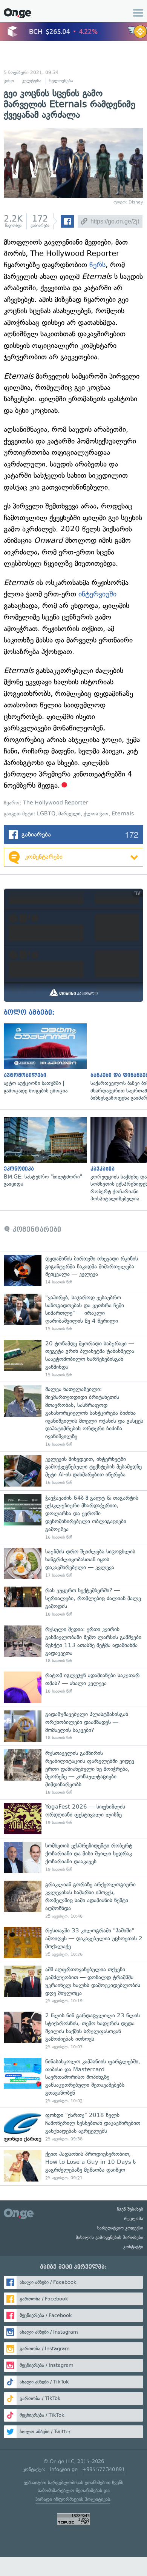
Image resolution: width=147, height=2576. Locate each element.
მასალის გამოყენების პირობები (109, 2237)
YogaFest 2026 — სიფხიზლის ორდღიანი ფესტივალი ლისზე (73, 1819)
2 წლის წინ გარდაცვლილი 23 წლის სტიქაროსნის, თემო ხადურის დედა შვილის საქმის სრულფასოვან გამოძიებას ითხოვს (73, 2031)
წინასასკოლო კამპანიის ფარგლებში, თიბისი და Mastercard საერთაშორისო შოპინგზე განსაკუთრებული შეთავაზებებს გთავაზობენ (73, 2081)
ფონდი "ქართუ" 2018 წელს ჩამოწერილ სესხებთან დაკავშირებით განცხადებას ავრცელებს (73, 2127)
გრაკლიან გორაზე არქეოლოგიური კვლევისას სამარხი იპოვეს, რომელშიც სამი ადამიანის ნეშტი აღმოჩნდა (73, 1900)
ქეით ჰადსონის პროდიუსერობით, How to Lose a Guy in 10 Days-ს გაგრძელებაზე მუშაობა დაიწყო (73, 2166)
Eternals (123, 814)
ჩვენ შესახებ (130, 2209)
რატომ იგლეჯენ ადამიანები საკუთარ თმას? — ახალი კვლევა (73, 1687)
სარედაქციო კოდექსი (120, 2228)
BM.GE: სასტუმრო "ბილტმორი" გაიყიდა (43, 1152)
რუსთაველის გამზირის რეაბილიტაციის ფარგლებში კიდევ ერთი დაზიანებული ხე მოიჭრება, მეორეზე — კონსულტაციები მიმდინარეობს (73, 1773)
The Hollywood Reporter (56, 803)
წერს (97, 265)
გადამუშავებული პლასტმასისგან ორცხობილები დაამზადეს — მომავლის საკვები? (73, 1726)
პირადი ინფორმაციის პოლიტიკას (73, 2499)
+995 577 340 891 (103, 2469)
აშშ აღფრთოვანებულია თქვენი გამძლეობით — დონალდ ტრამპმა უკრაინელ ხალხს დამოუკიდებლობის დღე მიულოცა (73, 1985)
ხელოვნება (61, 81)
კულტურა (32, 81)
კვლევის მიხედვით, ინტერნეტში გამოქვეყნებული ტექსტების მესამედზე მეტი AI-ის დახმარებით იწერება (73, 1471)
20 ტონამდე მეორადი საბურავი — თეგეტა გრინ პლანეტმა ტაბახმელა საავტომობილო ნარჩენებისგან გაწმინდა (73, 1359)
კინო (9, 81)
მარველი (70, 814)
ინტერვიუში (97, 594)
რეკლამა (134, 2219)
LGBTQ (46, 814)
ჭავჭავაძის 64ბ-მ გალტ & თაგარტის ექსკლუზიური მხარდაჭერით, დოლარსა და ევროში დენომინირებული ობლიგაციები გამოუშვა (73, 1517)
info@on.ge (64, 2469)
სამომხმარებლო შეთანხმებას (70, 2490)
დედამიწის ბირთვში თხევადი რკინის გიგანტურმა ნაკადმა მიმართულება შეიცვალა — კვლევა (73, 1270)
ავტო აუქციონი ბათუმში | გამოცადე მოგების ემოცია (43, 1059)
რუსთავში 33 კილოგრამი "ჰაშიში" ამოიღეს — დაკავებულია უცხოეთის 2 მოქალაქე (73, 1942)
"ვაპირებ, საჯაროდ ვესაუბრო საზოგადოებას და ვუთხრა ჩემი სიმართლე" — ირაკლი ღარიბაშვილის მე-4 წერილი (73, 1313)
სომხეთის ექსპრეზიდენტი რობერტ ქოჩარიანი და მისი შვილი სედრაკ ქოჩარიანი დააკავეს (73, 1857)
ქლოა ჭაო (96, 814)
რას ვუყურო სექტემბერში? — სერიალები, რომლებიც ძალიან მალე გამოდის (73, 1602)
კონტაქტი (133, 2247)
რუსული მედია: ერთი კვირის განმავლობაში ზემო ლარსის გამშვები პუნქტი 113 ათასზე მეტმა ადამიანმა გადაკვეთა (73, 1645)
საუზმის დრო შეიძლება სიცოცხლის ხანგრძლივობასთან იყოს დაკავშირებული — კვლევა (73, 1563)
